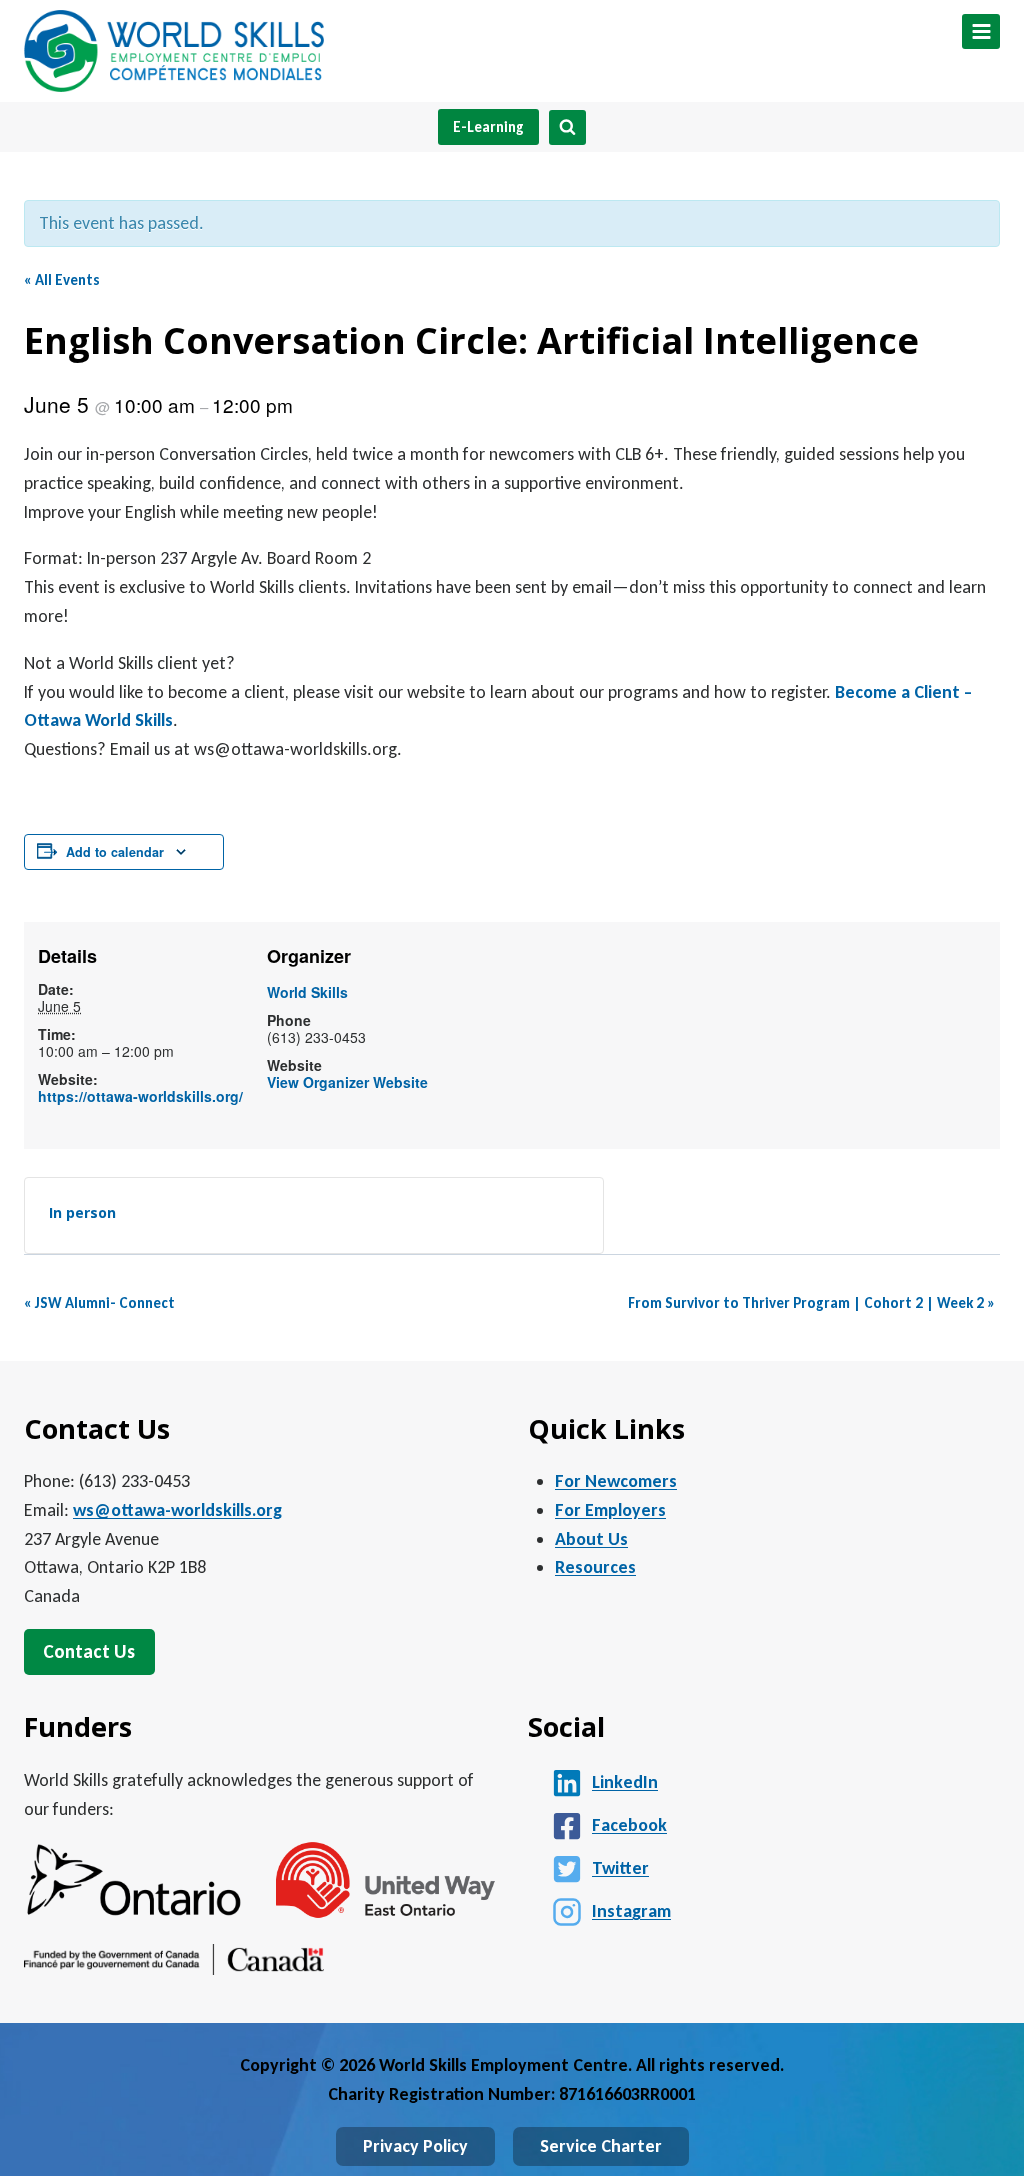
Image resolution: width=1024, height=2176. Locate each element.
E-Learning (488, 127)
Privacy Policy (415, 2146)
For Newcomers (616, 1481)
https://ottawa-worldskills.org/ (140, 1096)
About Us (591, 1539)
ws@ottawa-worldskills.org (177, 1510)
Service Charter (601, 2146)
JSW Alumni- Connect (99, 1303)
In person (82, 1212)
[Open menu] (981, 31)
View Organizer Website (347, 1082)
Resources (595, 1567)
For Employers (610, 1510)
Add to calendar (115, 852)
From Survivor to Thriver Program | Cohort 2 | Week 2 (811, 1303)
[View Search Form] (567, 127)
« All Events (62, 280)
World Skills (307, 992)
